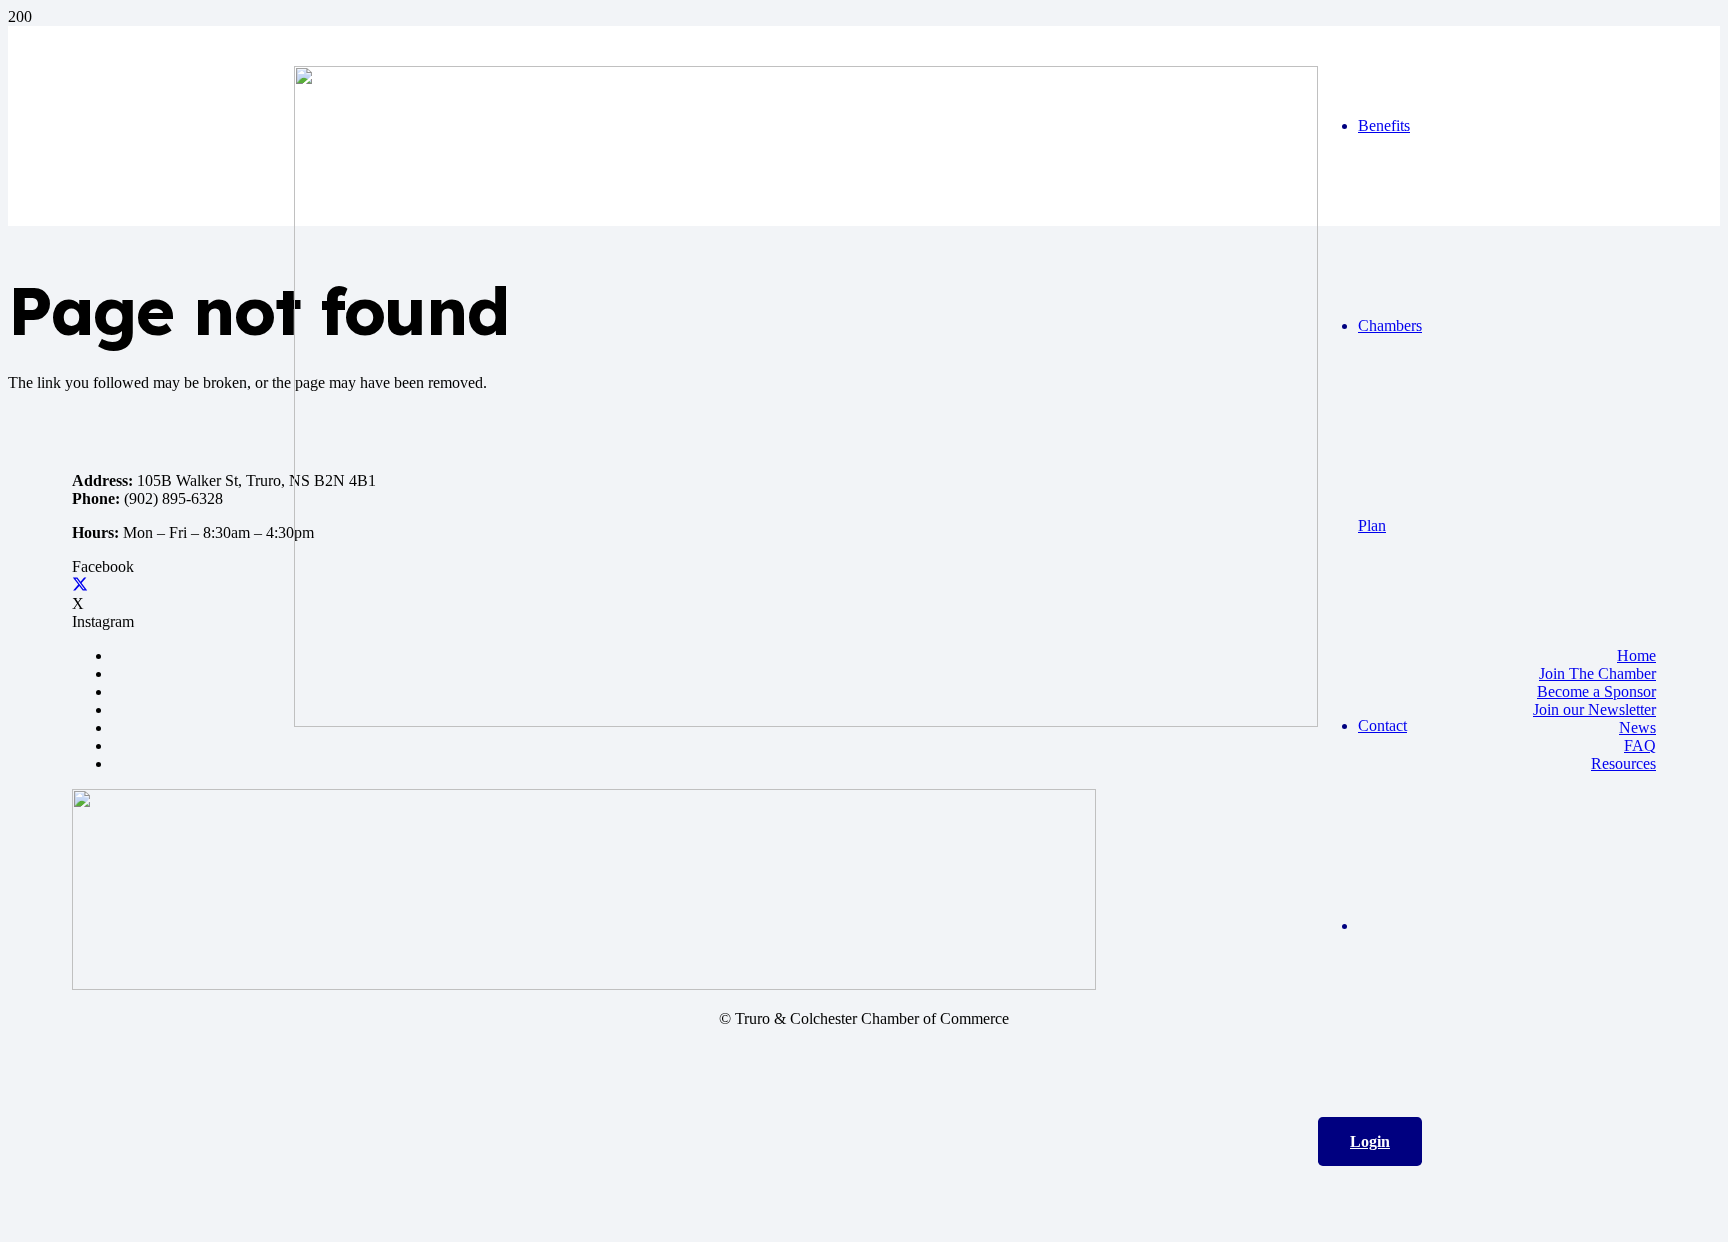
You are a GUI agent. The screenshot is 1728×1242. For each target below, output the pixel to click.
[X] (80, 585)
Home (1636, 655)
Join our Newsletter (1594, 709)
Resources (1623, 763)
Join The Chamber (1597, 673)
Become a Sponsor (1596, 691)
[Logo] (806, 721)
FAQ (1640, 745)
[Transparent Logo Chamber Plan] (584, 984)
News (1637, 727)
